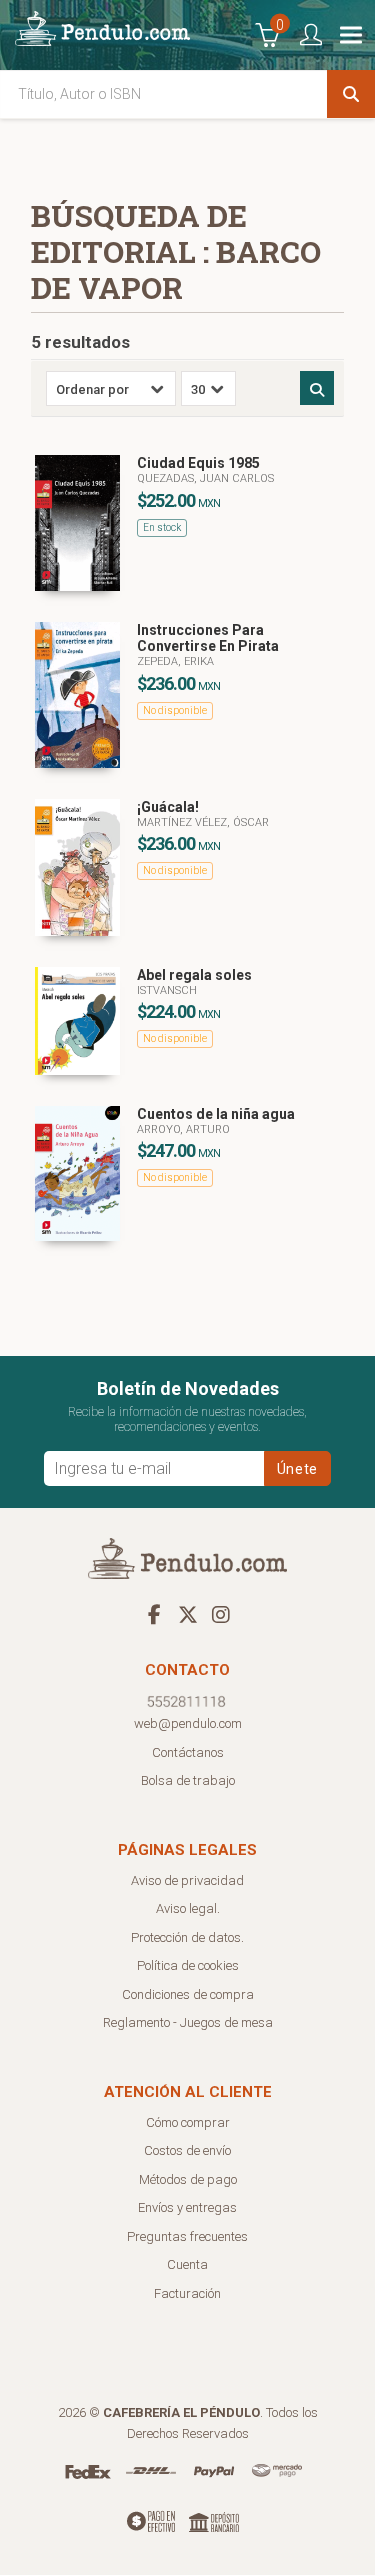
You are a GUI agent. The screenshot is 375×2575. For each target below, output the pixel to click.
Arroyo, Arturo (183, 1129)
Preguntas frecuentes (187, 2236)
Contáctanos (188, 1752)
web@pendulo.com (188, 1723)
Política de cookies (188, 1965)
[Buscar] (351, 94)
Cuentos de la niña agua (216, 1114)
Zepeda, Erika (175, 661)
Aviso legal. (188, 1908)
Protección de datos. (187, 1937)
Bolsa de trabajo (188, 1780)
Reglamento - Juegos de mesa (188, 2022)
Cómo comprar (188, 2122)
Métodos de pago (188, 2179)
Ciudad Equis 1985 (198, 463)
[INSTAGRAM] (221, 1614)
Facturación (187, 2293)
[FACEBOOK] (155, 1614)
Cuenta (187, 2264)
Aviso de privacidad (187, 1880)
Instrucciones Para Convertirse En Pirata (208, 638)
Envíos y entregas (187, 2207)
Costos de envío (187, 2150)
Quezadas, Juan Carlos (205, 478)
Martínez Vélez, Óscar (203, 822)
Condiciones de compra (188, 1994)
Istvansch (167, 990)
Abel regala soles (194, 975)
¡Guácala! (168, 807)
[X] (188, 1614)
